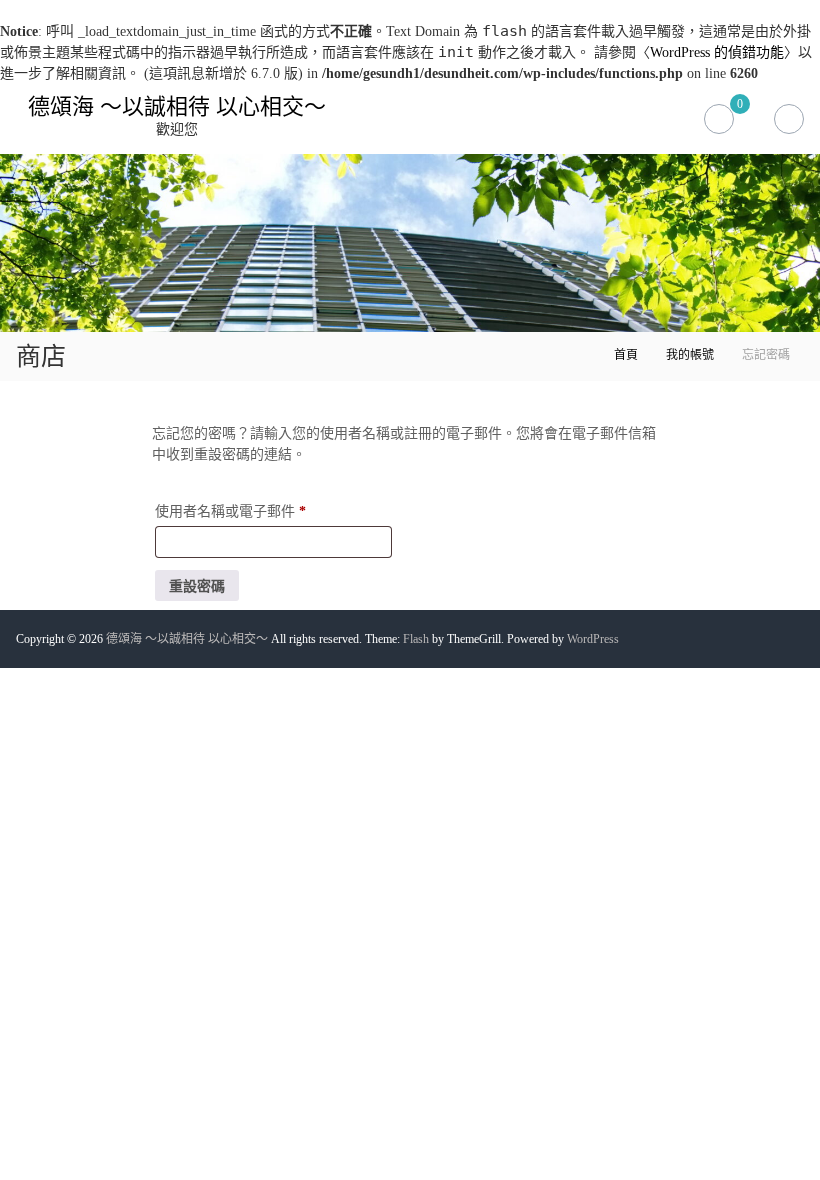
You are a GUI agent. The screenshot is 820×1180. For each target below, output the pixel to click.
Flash (416, 639)
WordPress (593, 639)
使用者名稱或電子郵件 (237, 514)
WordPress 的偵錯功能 (717, 52)
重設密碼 (197, 586)
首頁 (626, 355)
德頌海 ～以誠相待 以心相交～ (177, 106)
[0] (718, 111)
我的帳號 (690, 355)
